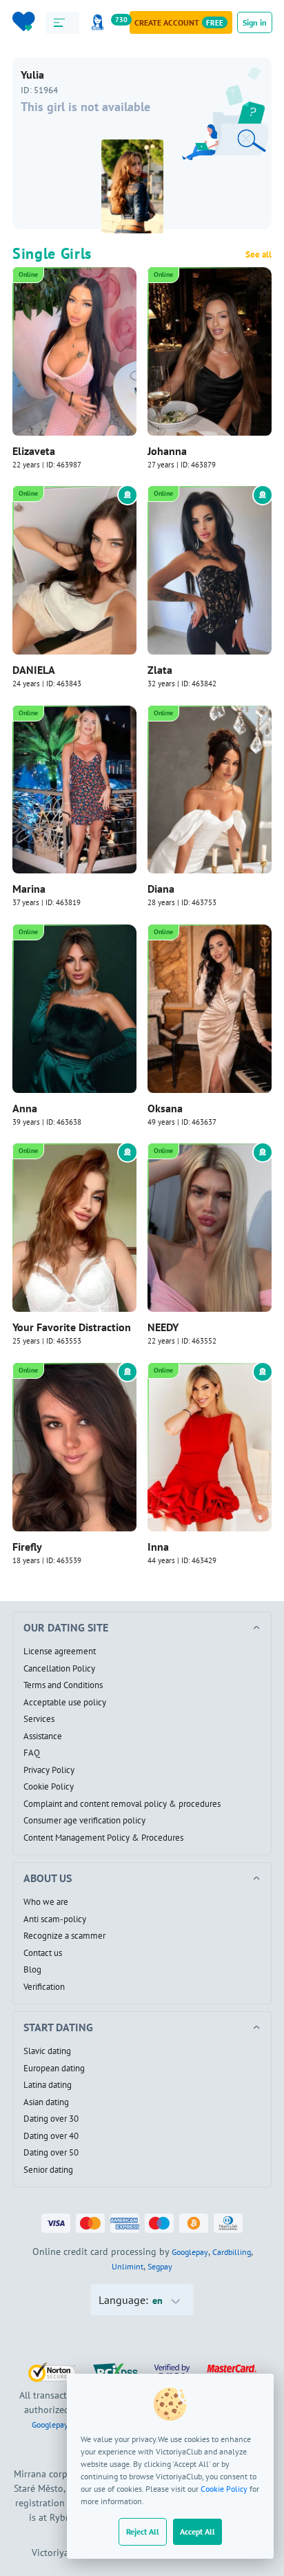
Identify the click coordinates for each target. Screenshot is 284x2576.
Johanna (167, 451)
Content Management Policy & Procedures (103, 1838)
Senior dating (48, 2170)
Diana (161, 889)
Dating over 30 (51, 2119)
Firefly (27, 1547)
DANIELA (34, 670)
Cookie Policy (224, 2489)
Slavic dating (47, 2051)
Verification (44, 1987)
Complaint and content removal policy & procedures (122, 1804)
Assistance (43, 1736)
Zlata (160, 670)
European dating (54, 2069)
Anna (25, 1108)
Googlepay (190, 2252)
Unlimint (128, 2266)
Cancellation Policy (59, 1669)
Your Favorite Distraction (72, 1327)
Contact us (43, 1953)
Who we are (46, 1902)
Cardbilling (232, 2252)
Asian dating (46, 2102)
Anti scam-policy (55, 1919)
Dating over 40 (51, 2136)
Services (39, 1719)
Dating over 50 (51, 2153)
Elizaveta (34, 451)
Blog (32, 1970)
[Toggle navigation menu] (62, 23)
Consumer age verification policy (84, 1821)
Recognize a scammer (64, 1936)
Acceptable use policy (65, 1703)
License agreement (60, 1652)
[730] (100, 22)
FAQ (32, 1753)
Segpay (160, 2266)
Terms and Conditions (63, 1685)
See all (258, 255)
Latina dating (48, 2085)
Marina (29, 889)
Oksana (165, 1108)
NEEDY (163, 1327)
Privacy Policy (49, 1770)
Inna (158, 1547)
